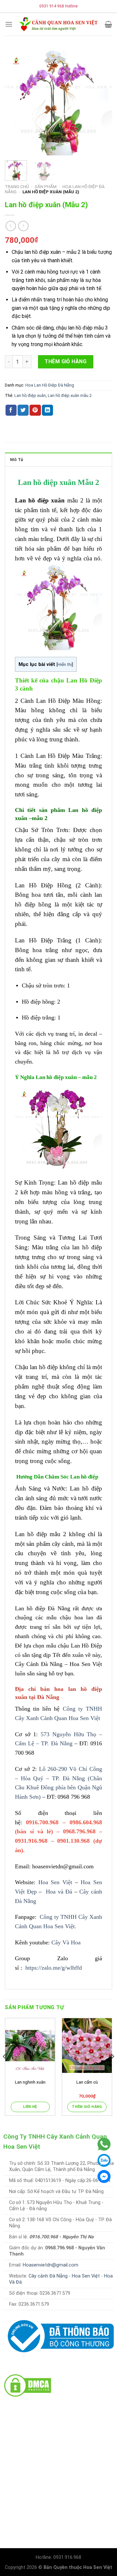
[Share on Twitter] (23, 410)
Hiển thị (65, 664)
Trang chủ (17, 186)
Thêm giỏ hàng (65, 361)
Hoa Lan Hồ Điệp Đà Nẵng (50, 385)
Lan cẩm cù (87, 2082)
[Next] (102, 102)
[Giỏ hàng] (108, 24)
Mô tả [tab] (17, 460)
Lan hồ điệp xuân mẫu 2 (70, 395)
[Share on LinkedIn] (47, 410)
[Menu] (9, 24)
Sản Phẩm (46, 186)
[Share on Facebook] (11, 410)
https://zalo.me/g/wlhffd (53, 1968)
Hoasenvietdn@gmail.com (51, 2265)
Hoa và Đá (58, 1892)
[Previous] (15, 102)
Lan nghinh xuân (30, 2082)
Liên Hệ (30, 2107)
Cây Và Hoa (66, 1942)
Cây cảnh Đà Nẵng (48, 2276)
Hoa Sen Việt (54, 1882)
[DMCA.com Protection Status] (28, 2385)
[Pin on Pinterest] (35, 410)
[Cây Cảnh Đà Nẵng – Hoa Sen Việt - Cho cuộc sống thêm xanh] (58, 24)
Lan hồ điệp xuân (30, 395)
